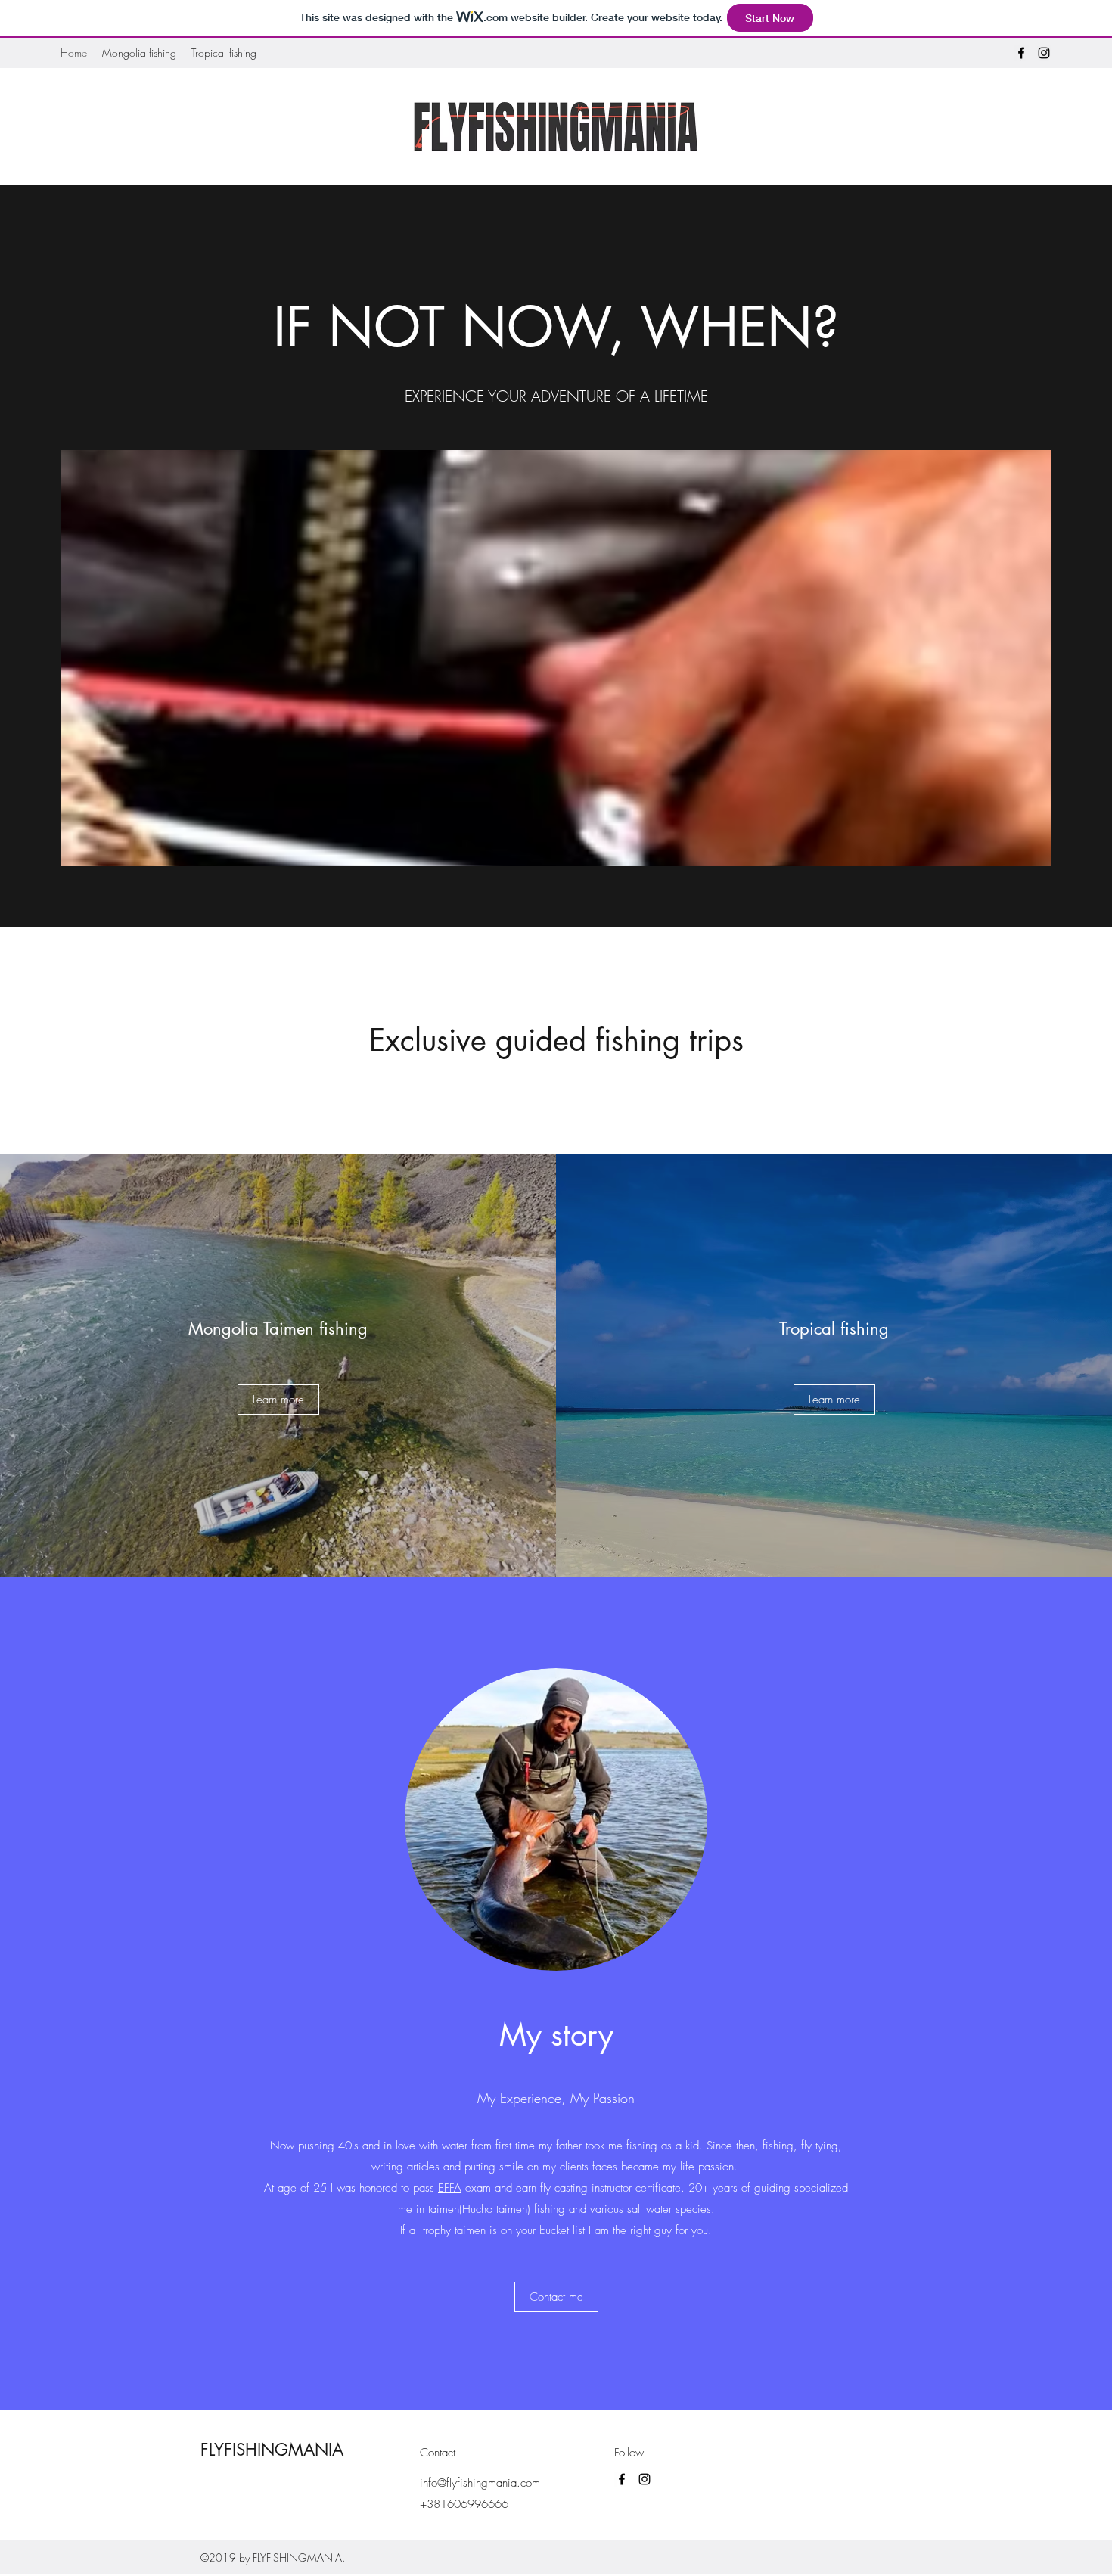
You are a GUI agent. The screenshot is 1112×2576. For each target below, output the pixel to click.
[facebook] (1021, 53)
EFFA (450, 2188)
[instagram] (1044, 53)
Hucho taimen (495, 2209)
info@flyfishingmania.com (480, 2483)
